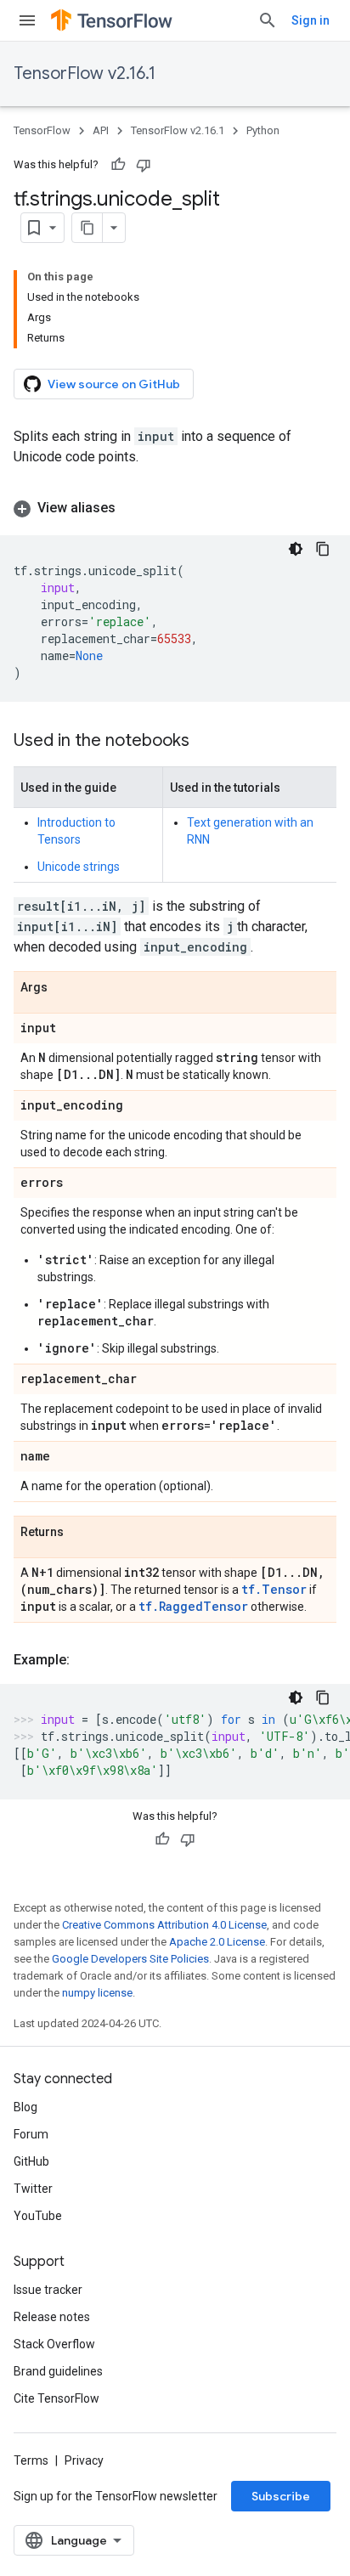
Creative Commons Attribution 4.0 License (164, 1925)
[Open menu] (27, 20)
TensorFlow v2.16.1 (85, 73)
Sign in (310, 20)
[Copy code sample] (323, 549)
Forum (31, 2134)
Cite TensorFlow (56, 2398)
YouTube (38, 2216)
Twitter (33, 2189)
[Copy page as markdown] (87, 228)
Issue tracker (48, 2290)
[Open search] (268, 20)
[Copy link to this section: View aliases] (133, 508)
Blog (25, 2107)
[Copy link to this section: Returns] (81, 1533)
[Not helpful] (144, 165)
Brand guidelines (58, 2371)
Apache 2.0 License (217, 1942)
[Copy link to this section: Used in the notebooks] (206, 742)
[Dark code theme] (296, 549)
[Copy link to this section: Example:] (87, 1660)
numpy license (97, 1993)
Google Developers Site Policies (130, 1959)
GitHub (31, 2161)
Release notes (52, 2317)
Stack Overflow (54, 2344)
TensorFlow (42, 130)
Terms (31, 2460)
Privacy (84, 2460)
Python (263, 130)
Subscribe (281, 2496)
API (101, 130)
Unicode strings (79, 867)
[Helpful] (118, 165)
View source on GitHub (114, 384)
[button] (175, 508)
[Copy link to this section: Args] (65, 988)
